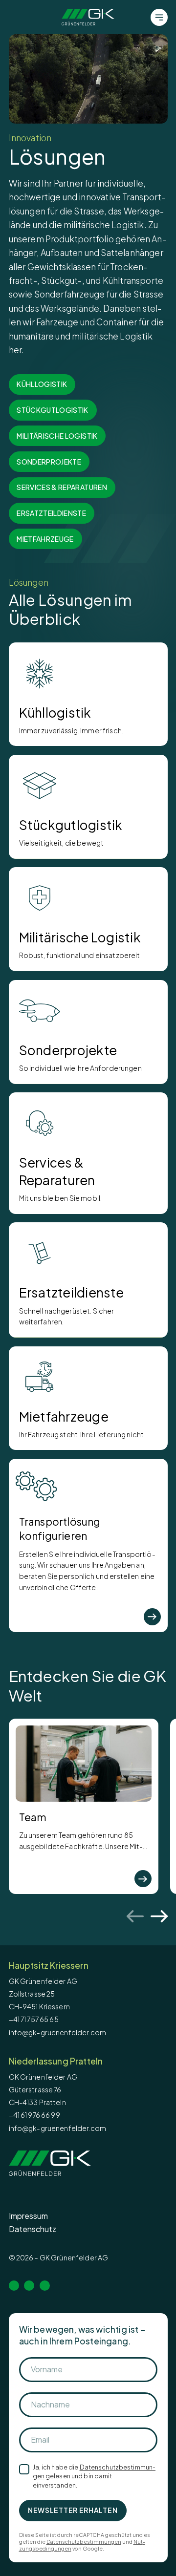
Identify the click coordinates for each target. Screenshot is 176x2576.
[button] (88, 79)
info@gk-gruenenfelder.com (58, 2032)
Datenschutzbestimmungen (84, 2542)
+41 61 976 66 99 (34, 2115)
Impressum (28, 2216)
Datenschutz (33, 2229)
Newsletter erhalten (73, 2510)
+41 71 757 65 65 (34, 2019)
